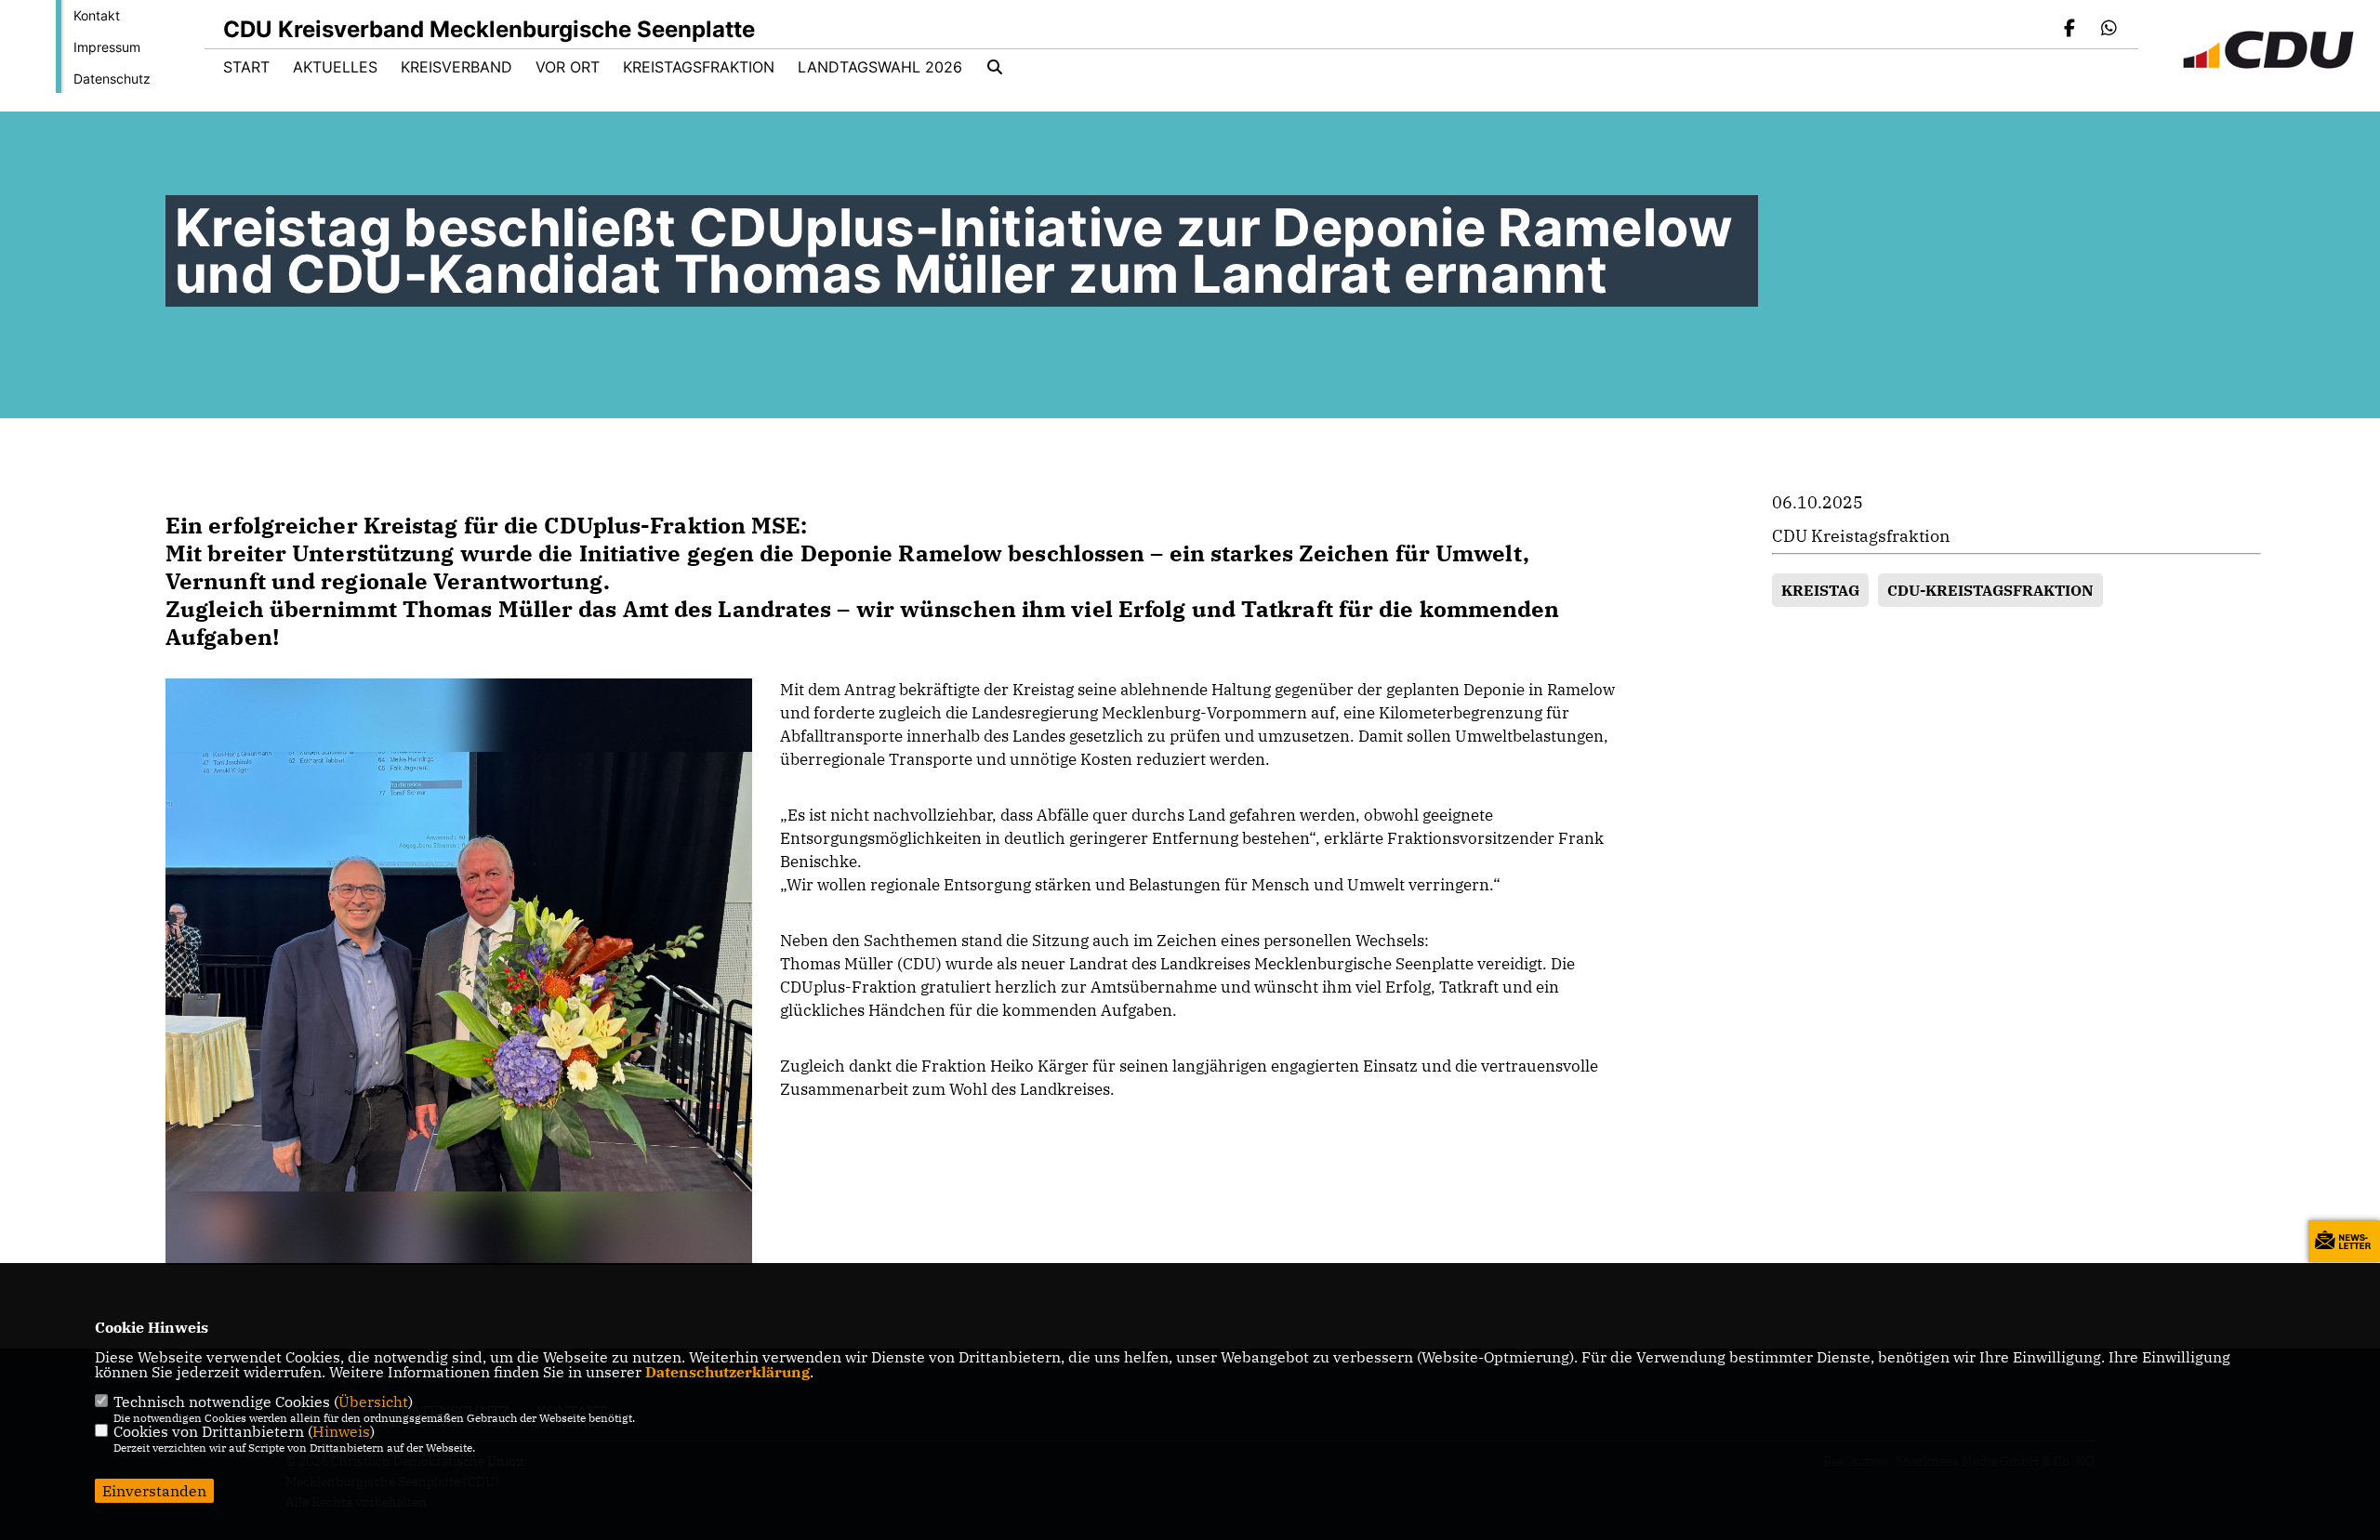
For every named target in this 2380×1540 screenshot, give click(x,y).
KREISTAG (1820, 590)
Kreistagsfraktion (699, 67)
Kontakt (97, 15)
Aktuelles (335, 67)
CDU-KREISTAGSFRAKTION (1990, 590)
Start (246, 67)
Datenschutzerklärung (727, 1372)
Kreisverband (456, 67)
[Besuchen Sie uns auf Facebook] (2070, 30)
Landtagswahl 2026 (880, 67)
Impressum (107, 47)
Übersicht (373, 1402)
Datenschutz (112, 79)
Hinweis (341, 1431)
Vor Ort (568, 67)
